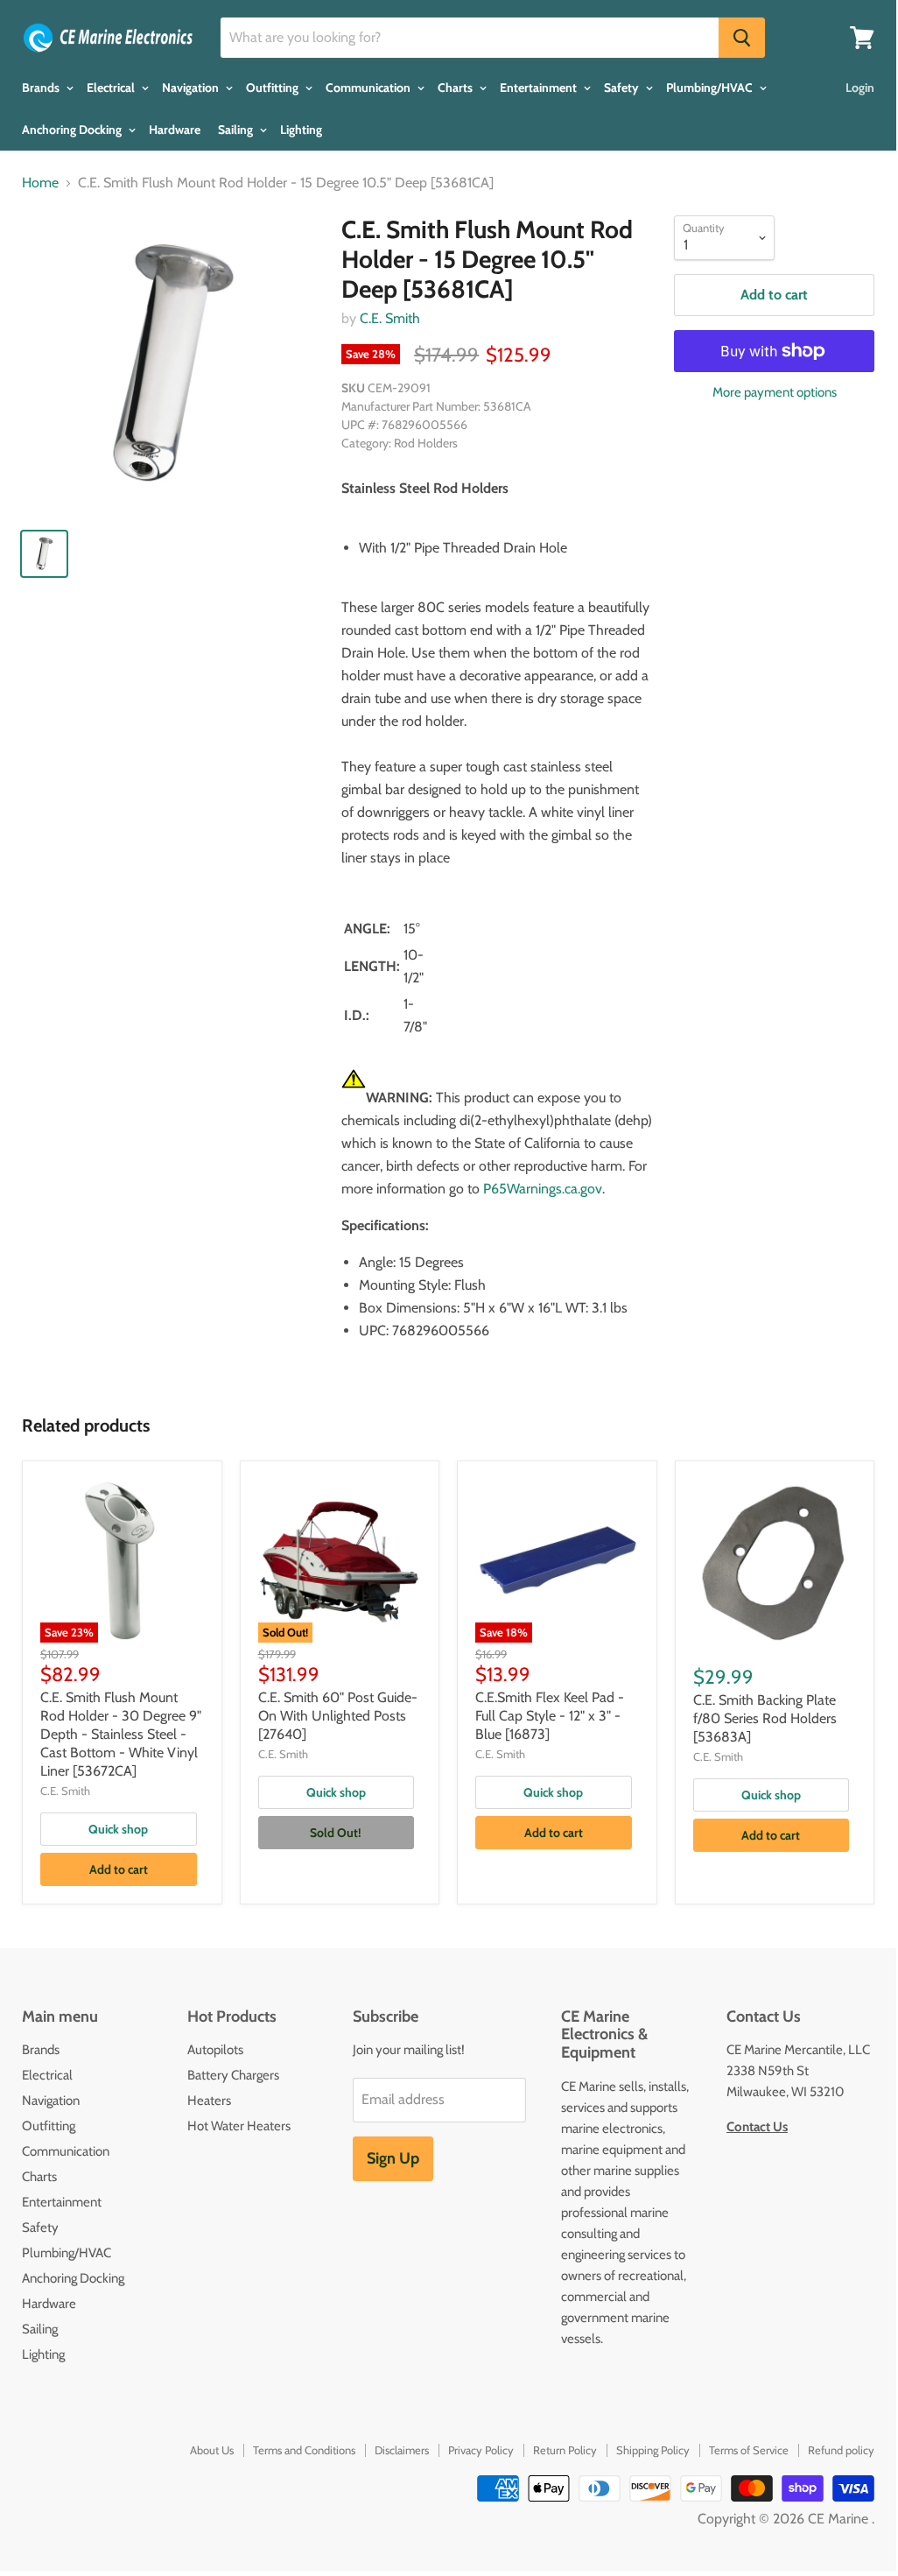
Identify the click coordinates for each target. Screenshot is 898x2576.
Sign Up (393, 2158)
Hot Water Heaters (239, 2126)
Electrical (112, 88)
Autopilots (215, 2050)
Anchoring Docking (73, 130)
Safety (623, 88)
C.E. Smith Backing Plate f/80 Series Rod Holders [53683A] (765, 1718)
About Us (212, 2450)
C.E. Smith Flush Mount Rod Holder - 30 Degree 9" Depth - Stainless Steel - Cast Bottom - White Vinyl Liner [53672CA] (121, 1734)
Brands (42, 88)
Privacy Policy (481, 2450)
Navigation (192, 88)
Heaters (209, 2101)
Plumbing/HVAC (711, 88)
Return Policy (565, 2450)
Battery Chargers (233, 2075)
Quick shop (118, 1829)
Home (40, 183)
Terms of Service (749, 2450)
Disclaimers (402, 2450)
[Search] (742, 38)
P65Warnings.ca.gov (543, 1189)
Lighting (301, 130)
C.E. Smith (390, 318)
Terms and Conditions (304, 2450)
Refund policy (841, 2450)
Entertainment (540, 88)
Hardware (175, 130)
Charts (456, 88)
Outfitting (274, 88)
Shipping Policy (653, 2450)
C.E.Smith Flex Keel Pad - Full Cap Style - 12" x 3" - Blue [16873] (550, 1716)
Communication (369, 88)
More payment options (775, 393)
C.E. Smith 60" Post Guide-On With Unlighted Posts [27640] (338, 1716)
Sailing (237, 130)
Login (860, 88)
